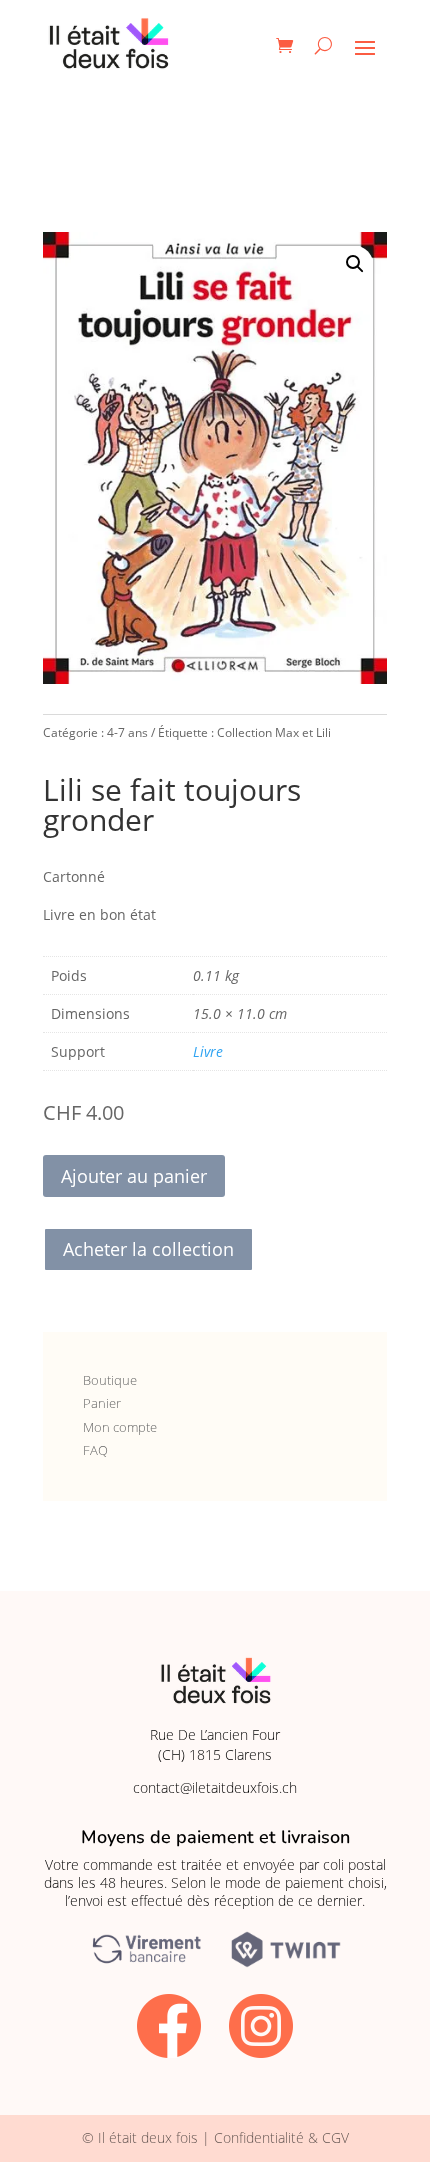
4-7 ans (127, 732)
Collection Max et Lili (274, 732)
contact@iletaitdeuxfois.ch (215, 1787)
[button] (355, 264)
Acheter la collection (148, 1249)
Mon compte (120, 1427)
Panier (102, 1403)
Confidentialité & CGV (281, 2137)
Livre (208, 1051)
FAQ (95, 1450)
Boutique (110, 1380)
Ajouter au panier (134, 1176)
